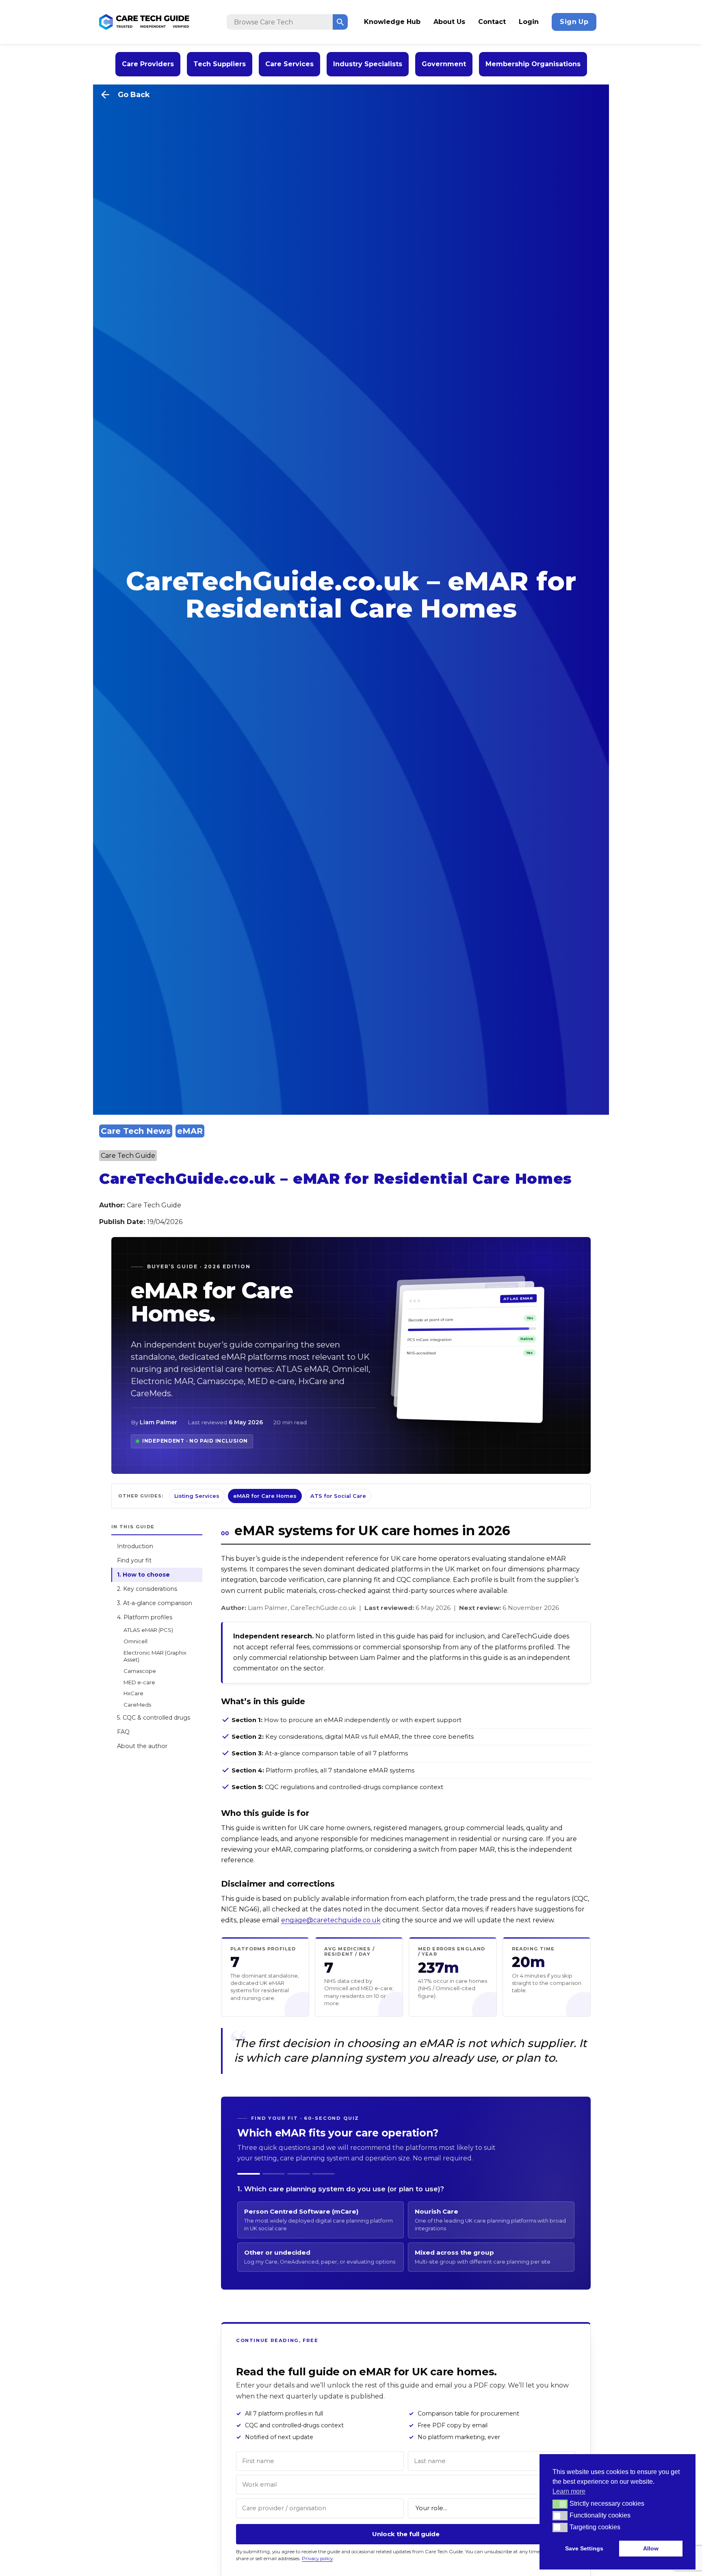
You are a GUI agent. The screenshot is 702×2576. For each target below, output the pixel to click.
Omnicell (135, 1641)
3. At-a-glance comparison (155, 1603)
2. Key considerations (147, 1589)
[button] (560, 2504)
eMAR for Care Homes (265, 1496)
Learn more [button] (569, 2491)
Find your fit (134, 1561)
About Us (449, 22)
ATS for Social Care (338, 1496)
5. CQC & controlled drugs (154, 1718)
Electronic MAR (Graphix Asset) (155, 1656)
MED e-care (139, 1682)
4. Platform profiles (145, 1618)
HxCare (133, 1694)
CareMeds (137, 1705)
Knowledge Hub (392, 22)
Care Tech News (136, 1131)
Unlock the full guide (406, 2534)
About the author (142, 1746)
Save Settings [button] (584, 2548)
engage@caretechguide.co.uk (331, 1920)
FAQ (123, 1732)
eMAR (190, 1131)
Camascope (140, 1671)
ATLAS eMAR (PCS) (148, 1630)
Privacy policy (317, 2559)
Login (529, 22)
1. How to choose (143, 1575)
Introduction (135, 1547)
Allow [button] (651, 2548)
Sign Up (574, 22)
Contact (492, 22)
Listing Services (197, 1496)
